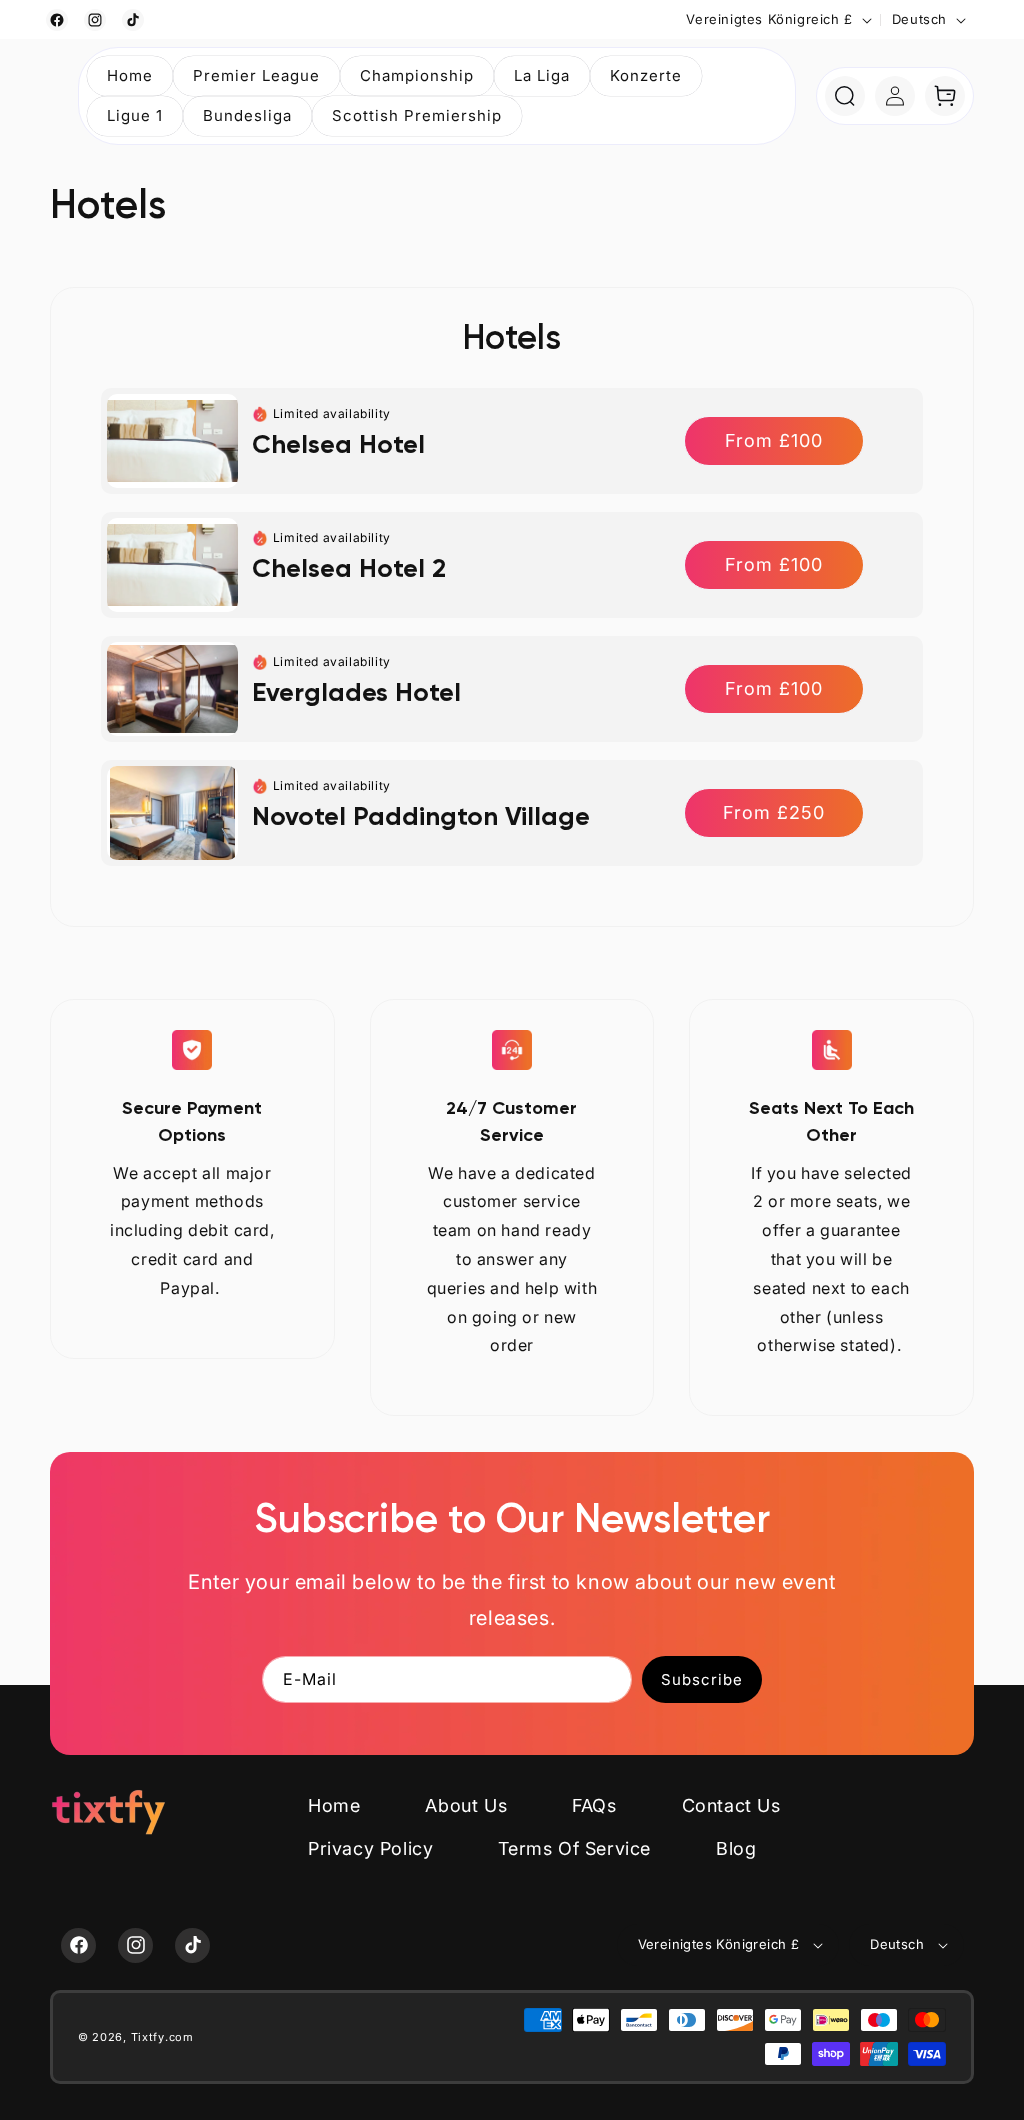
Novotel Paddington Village (421, 816)
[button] (256, 76)
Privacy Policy (370, 1848)
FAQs (594, 1805)
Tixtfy (148, 2037)
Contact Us (731, 1805)
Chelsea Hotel (338, 444)
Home (334, 1805)
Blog (736, 1848)
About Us (466, 1805)
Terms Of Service (574, 1848)
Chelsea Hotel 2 (349, 568)
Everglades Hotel (356, 692)
